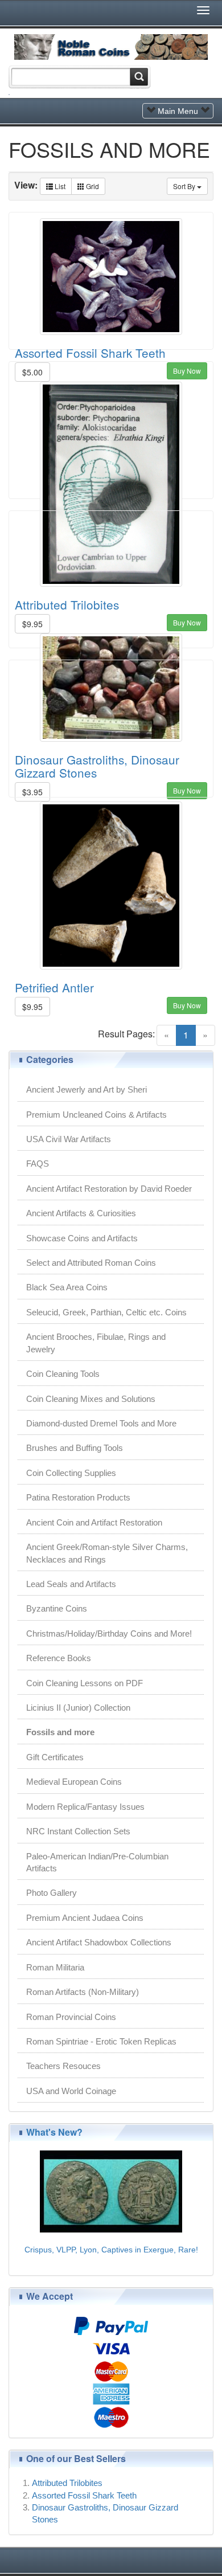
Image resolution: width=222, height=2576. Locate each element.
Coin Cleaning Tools (63, 1374)
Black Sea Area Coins (67, 1287)
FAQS (38, 1164)
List (59, 186)
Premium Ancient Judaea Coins (85, 1918)
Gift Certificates (55, 1757)
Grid (92, 186)
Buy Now (187, 1005)
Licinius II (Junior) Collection (78, 1708)
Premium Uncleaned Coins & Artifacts (96, 1115)
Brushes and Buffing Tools (75, 1448)
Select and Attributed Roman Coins (91, 1263)
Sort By (185, 186)
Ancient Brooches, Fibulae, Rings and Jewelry (96, 1343)
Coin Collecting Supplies (71, 1473)
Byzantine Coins (57, 1608)
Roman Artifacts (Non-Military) (83, 1992)
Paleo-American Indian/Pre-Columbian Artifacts (97, 1862)
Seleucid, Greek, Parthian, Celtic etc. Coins (106, 1312)
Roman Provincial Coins (71, 2017)
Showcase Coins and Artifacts (82, 1238)
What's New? (54, 2132)
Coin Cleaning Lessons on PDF (85, 1683)
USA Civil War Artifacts (69, 1139)
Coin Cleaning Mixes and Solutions (91, 1399)
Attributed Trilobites (67, 2483)
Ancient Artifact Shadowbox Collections (99, 1942)
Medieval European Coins (74, 1782)
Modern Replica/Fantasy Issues (85, 1807)
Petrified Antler (54, 987)
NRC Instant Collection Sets (78, 1831)
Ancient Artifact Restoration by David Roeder (109, 1189)
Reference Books (59, 1658)
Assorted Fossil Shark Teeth (90, 353)
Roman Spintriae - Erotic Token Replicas (101, 2041)
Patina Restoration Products (78, 1497)
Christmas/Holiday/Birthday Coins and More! (109, 1633)
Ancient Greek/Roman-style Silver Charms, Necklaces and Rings (107, 1553)
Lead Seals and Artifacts (71, 1584)
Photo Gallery (52, 1893)
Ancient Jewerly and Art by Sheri (87, 1089)
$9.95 (32, 1007)
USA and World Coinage (71, 2091)
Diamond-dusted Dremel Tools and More (101, 1423)
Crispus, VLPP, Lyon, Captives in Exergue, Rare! (111, 2250)
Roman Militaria (55, 1967)
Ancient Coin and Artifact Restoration (94, 1522)
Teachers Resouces (63, 2066)
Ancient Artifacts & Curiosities (81, 1213)
